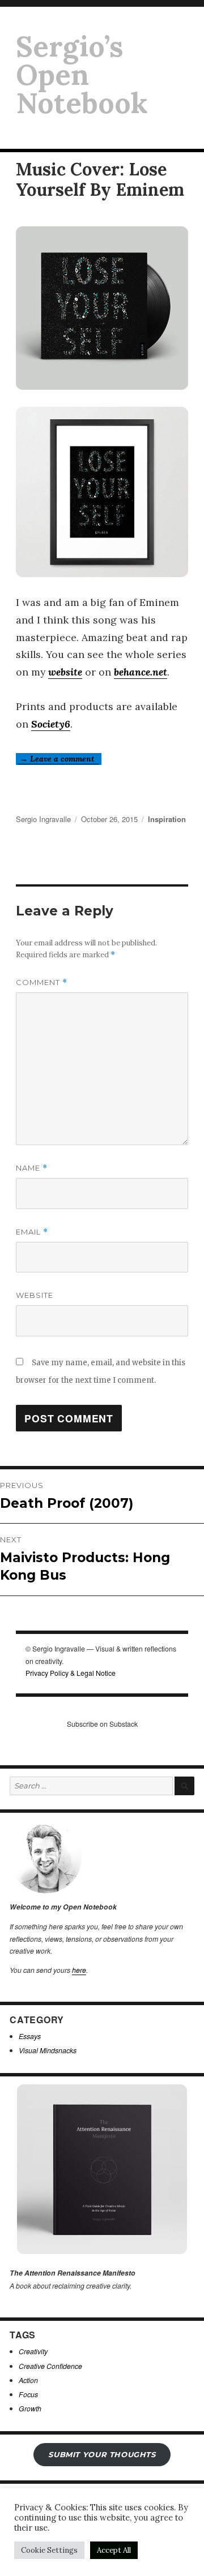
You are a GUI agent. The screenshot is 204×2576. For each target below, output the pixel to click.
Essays (30, 2036)
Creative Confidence (50, 2366)
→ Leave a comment (58, 759)
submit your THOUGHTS (102, 2454)
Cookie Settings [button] (49, 2550)
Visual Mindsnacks (48, 2050)
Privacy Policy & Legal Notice (71, 1673)
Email (32, 1232)
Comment (42, 982)
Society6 (51, 724)
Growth (30, 2408)
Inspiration (167, 819)
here (79, 1970)
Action (28, 2380)
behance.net (141, 672)
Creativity (33, 2351)
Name (32, 1168)
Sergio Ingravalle (43, 819)
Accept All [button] (114, 2550)
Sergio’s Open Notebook (82, 75)
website (65, 672)
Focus (28, 2394)
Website (35, 1295)
